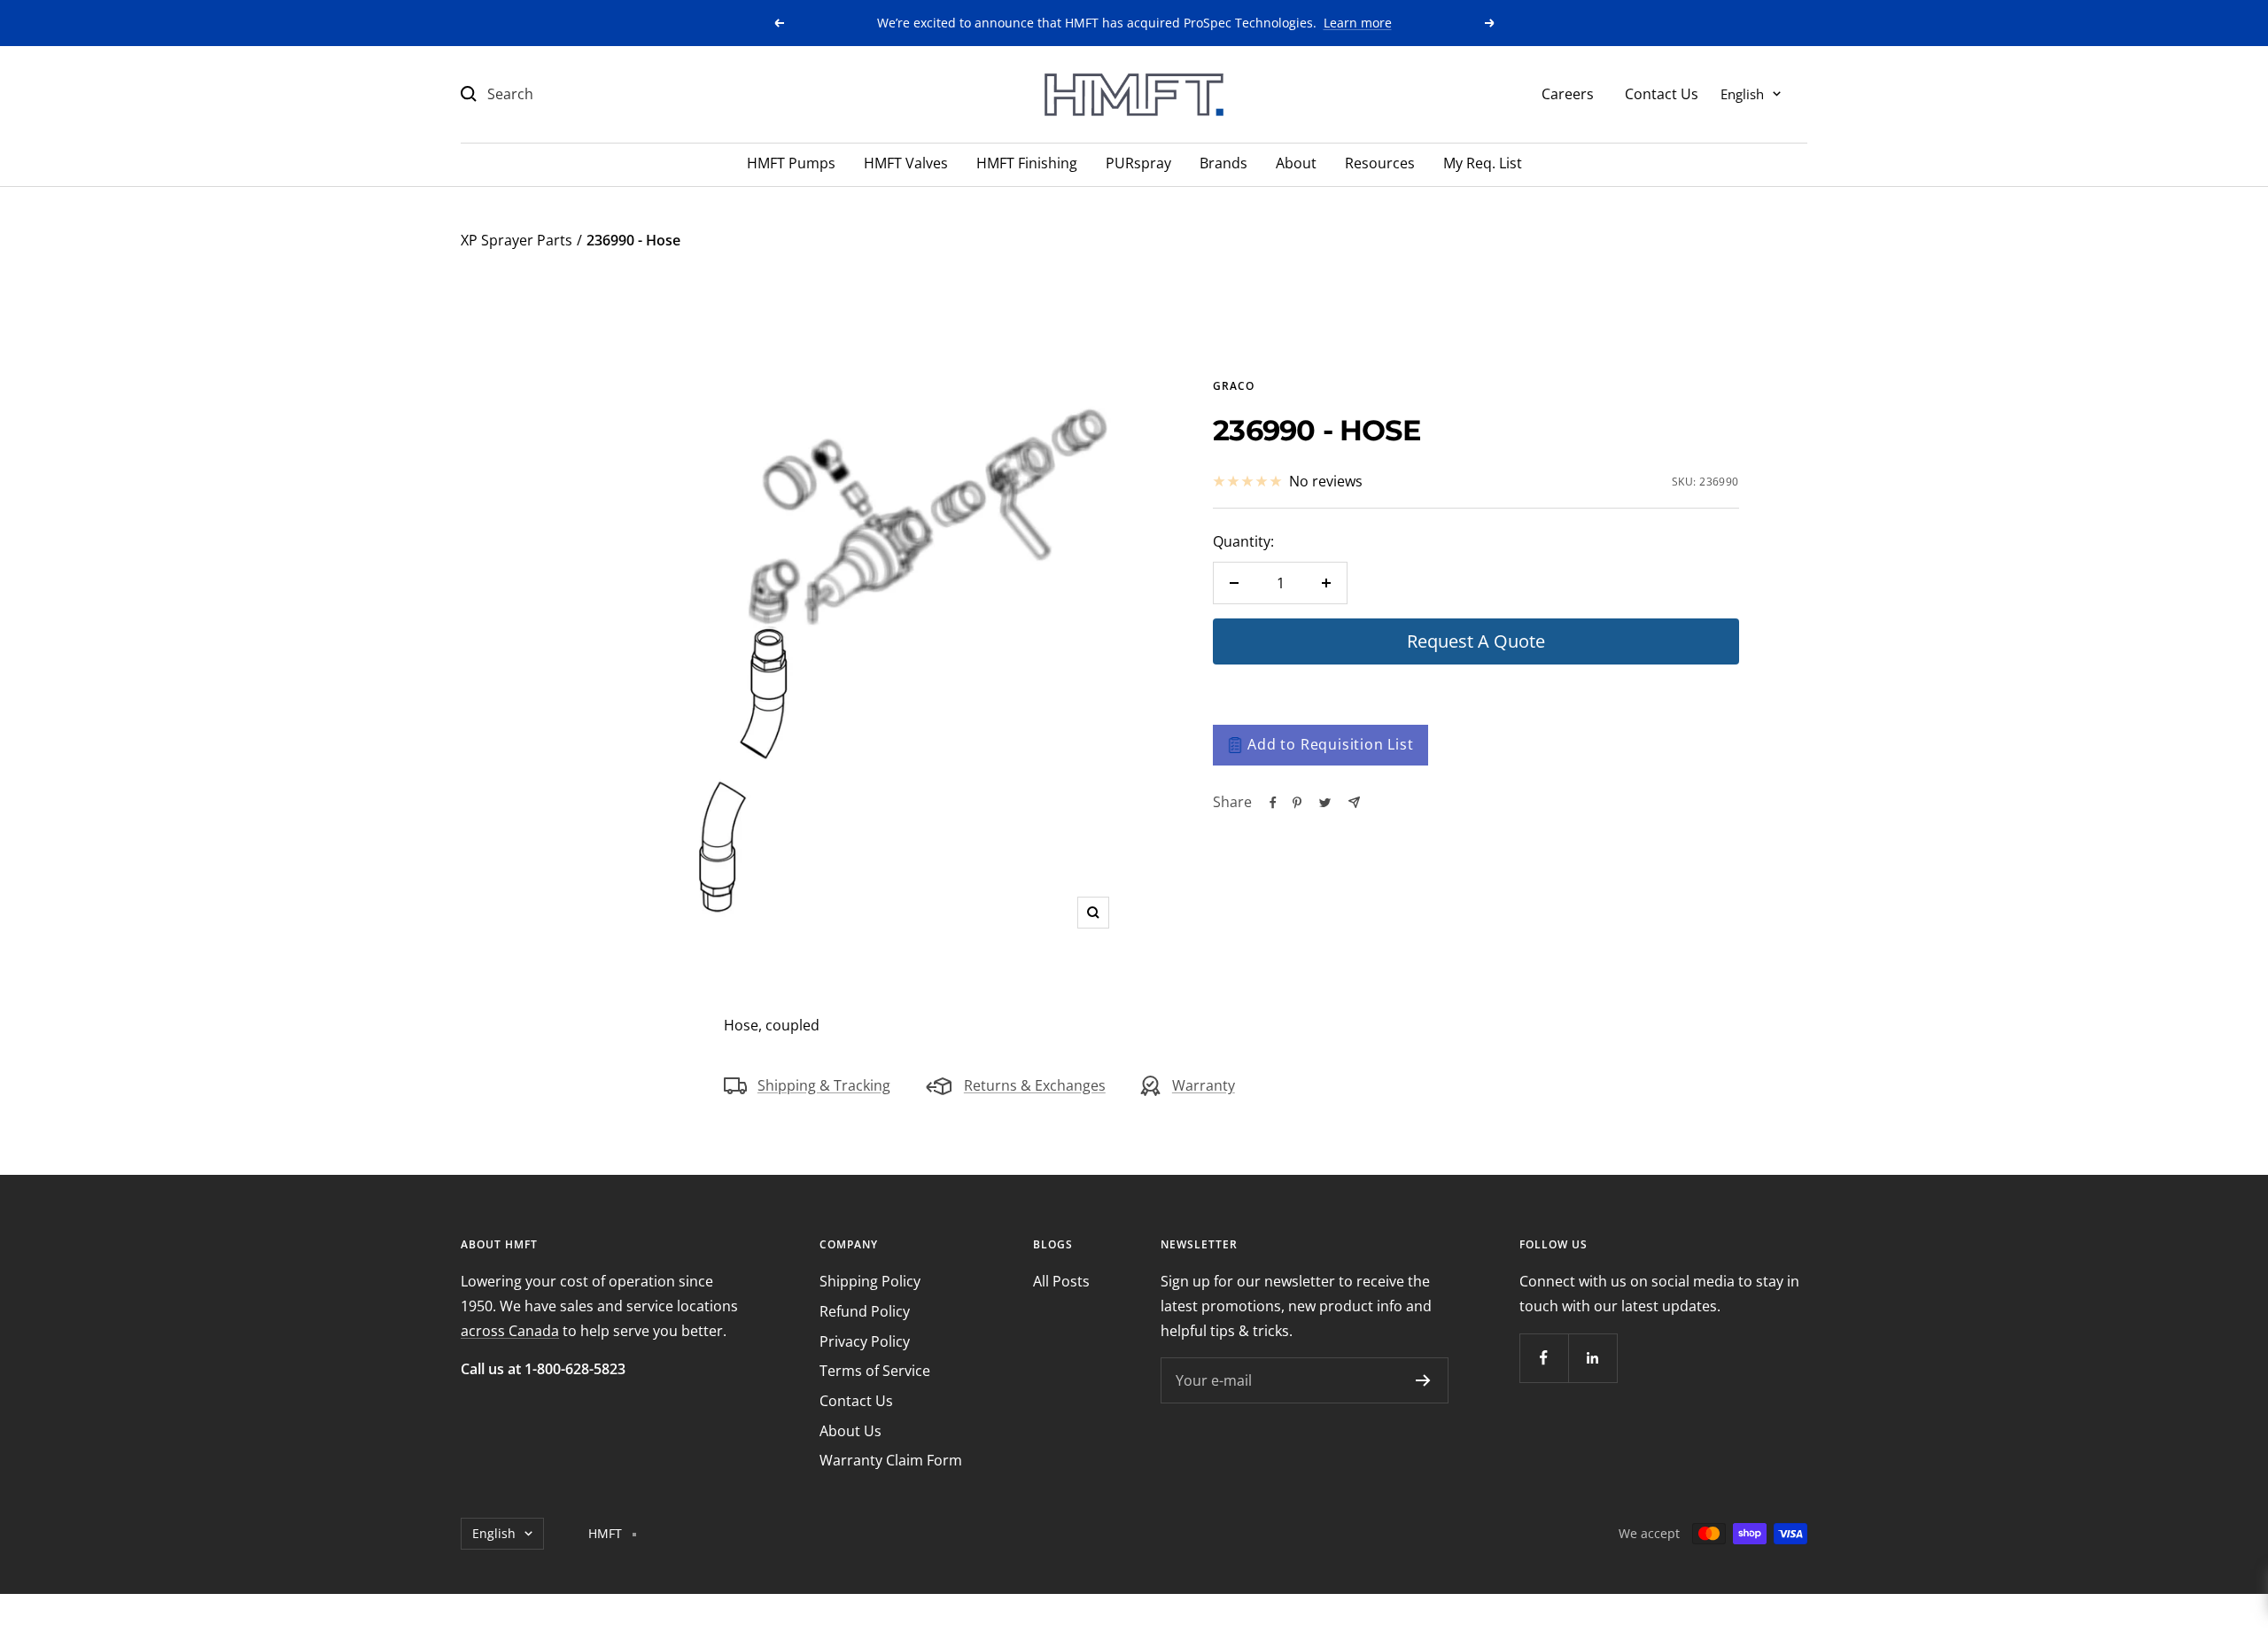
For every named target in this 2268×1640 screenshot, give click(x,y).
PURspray (1138, 163)
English (1742, 93)
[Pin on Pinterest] (1297, 803)
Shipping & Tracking (824, 1085)
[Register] (1423, 1380)
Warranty (1204, 1085)
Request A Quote (1476, 641)
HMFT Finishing (1027, 163)
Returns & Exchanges (1035, 1085)
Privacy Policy (865, 1341)
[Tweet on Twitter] (1325, 803)
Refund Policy (865, 1311)
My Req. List (1483, 163)
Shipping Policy (870, 1281)
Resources (1380, 163)
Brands (1223, 163)
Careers (1568, 93)
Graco (1234, 386)
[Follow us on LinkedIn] (1592, 1358)
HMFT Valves (906, 163)
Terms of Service (875, 1371)
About (1296, 163)
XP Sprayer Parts (517, 240)
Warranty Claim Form (891, 1460)
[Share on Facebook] (1273, 803)
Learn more (1358, 23)
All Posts (1061, 1281)
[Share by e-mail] (1354, 802)
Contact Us (1662, 93)
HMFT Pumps (791, 163)
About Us (850, 1431)
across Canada (510, 1331)
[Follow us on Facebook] (1544, 1358)
